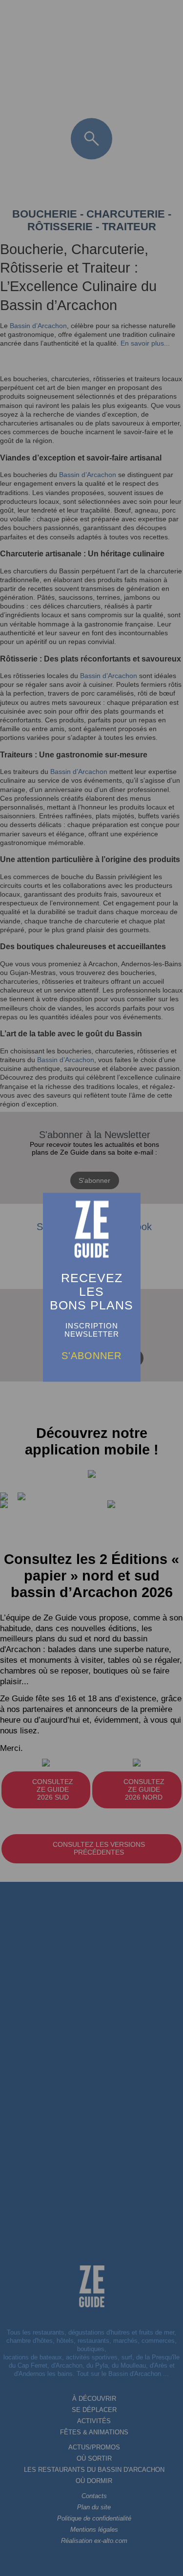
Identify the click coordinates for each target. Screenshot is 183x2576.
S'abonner (91, 1356)
